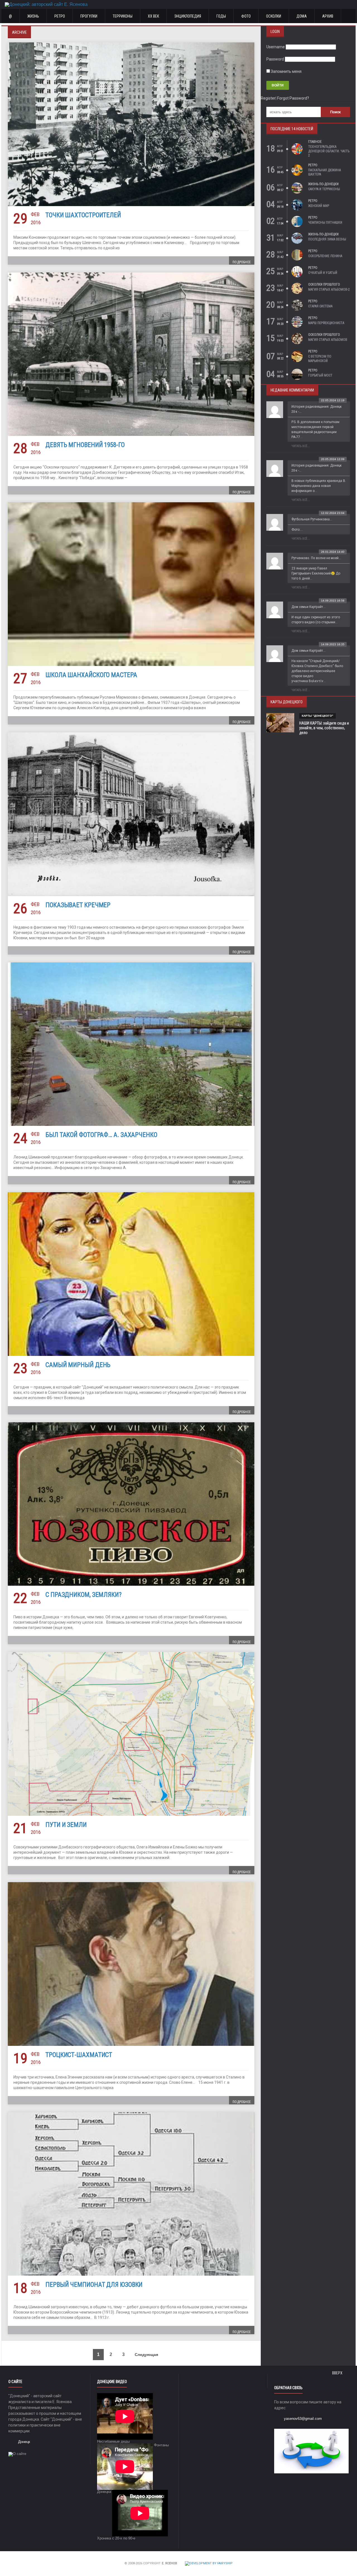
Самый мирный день (78, 1365)
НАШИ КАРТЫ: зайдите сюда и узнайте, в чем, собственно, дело (324, 728)
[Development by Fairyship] (209, 2564)
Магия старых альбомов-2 (329, 289)
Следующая (147, 2355)
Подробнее (242, 262)
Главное (315, 142)
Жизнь (33, 16)
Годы (221, 16)
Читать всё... (301, 446)
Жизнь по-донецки (323, 184)
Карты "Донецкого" (318, 716)
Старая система (320, 306)
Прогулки (89, 16)
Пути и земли (66, 1825)
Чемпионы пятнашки (325, 223)
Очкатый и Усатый (323, 273)
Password (275, 59)
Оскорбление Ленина (325, 256)
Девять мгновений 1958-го (85, 445)
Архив (328, 16)
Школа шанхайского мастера (91, 675)
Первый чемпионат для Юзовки (94, 2285)
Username (276, 47)
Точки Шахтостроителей (83, 215)
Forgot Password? (293, 98)
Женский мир (319, 206)
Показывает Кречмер (78, 905)
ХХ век (153, 16)
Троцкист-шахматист (79, 2055)
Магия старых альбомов (328, 340)
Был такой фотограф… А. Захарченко (101, 1135)
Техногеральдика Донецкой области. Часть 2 (329, 151)
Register (268, 98)
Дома (302, 16)
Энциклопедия (188, 16)
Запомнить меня (286, 71)
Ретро (60, 16)
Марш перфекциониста (326, 323)
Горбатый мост (320, 375)
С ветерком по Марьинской (320, 359)
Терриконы (123, 16)
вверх (338, 2373)
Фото (246, 16)
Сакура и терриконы (324, 189)
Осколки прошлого (324, 284)
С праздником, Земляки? (84, 1595)
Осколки (274, 16)
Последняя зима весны (327, 239)
